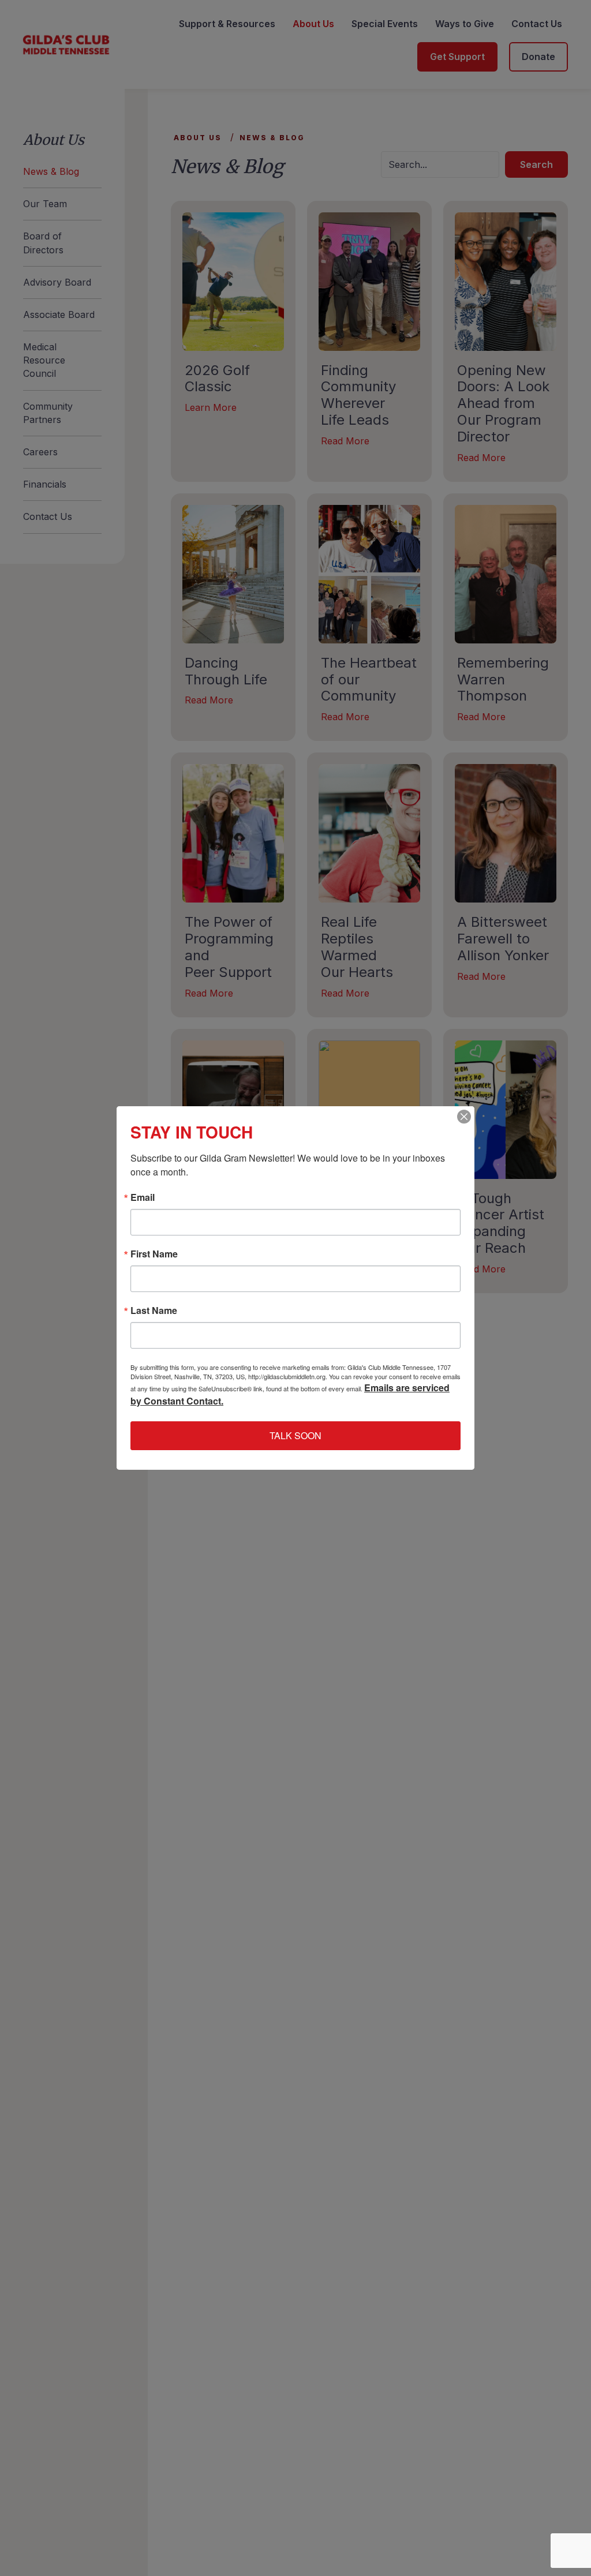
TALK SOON (295, 1435)
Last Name (154, 1311)
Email (143, 1197)
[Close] (464, 1117)
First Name (154, 1254)
